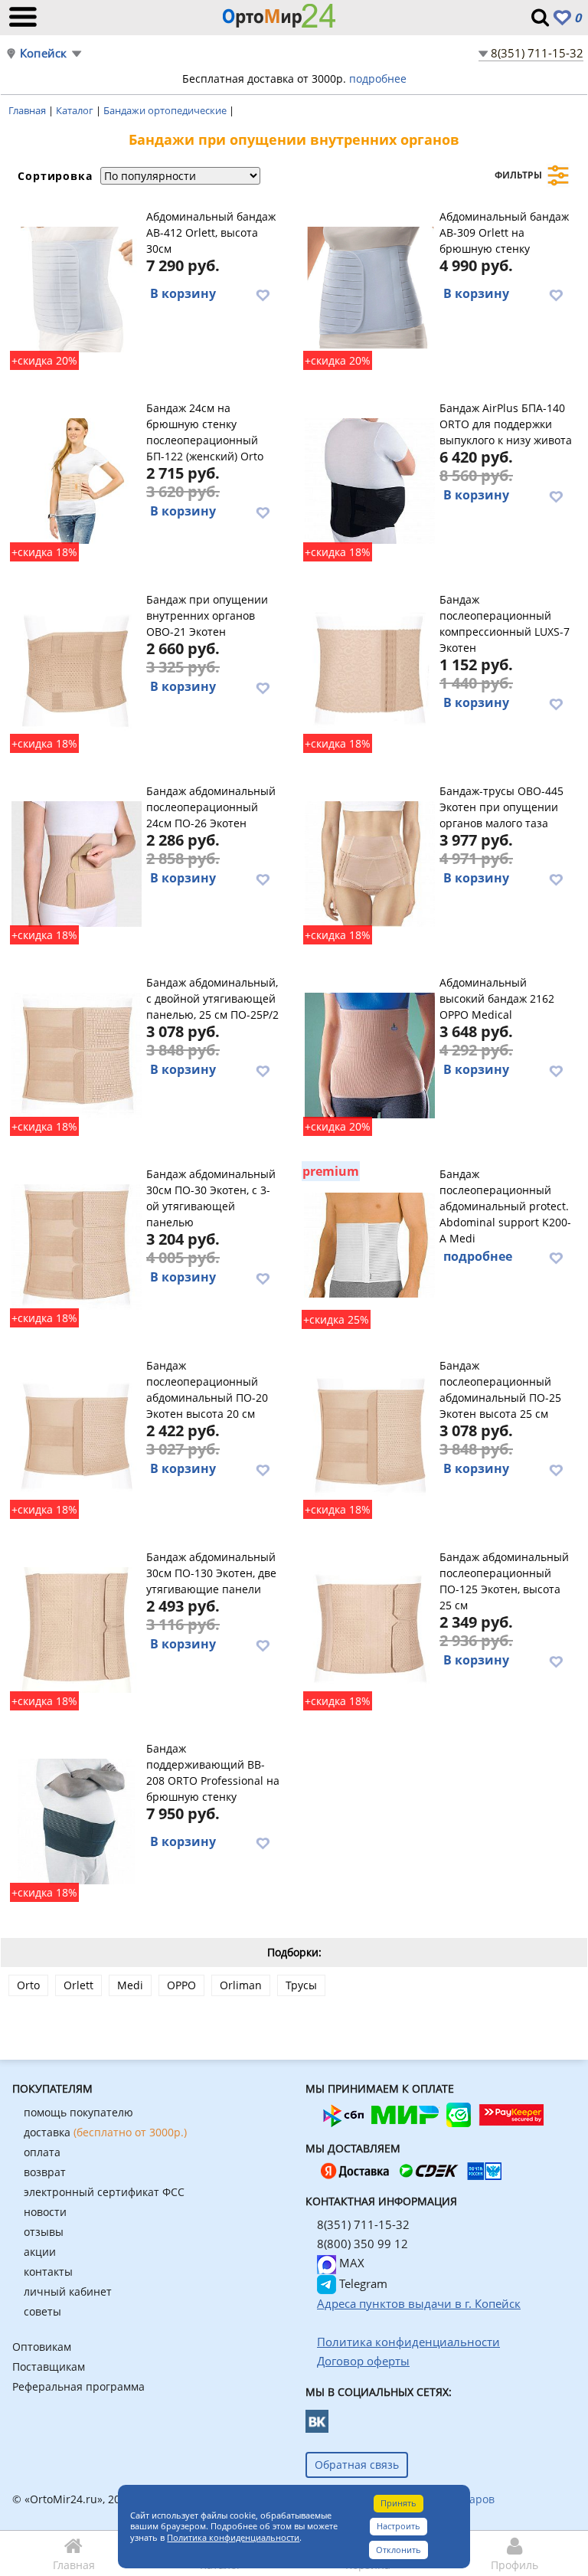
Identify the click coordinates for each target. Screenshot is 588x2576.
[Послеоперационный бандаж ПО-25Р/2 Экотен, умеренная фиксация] (76, 1053)
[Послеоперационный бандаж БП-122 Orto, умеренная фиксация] (76, 479)
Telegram (362, 2283)
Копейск (43, 53)
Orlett (78, 1985)
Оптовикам (42, 2347)
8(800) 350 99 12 (363, 2244)
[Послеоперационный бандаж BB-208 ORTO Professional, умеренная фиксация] (76, 1819)
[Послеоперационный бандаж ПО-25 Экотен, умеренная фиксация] (369, 1436)
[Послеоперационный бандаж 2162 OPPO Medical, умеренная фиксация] (369, 1053)
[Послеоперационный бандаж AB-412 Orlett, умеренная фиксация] (76, 287)
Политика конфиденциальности (233, 2537)
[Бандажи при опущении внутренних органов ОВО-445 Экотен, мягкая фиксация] (369, 862)
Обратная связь (357, 2465)
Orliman (241, 1985)
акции (40, 2252)
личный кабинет (68, 2291)
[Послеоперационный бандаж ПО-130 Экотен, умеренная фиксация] (76, 1628)
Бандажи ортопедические (166, 110)
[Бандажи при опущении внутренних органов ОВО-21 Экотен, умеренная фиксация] (76, 670)
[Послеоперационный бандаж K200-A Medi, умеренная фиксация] (369, 1245)
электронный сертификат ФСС (104, 2192)
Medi (130, 1985)
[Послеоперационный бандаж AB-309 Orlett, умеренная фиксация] (369, 287)
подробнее (378, 79)
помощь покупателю (78, 2112)
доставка (105, 2132)
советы (42, 2311)
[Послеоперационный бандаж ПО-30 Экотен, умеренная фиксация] (76, 1245)
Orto (28, 1985)
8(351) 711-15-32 (537, 53)
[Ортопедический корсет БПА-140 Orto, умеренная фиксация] (369, 479)
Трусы (301, 1985)
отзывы (44, 2232)
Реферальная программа (78, 2386)
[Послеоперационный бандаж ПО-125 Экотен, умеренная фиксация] (369, 1628)
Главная (28, 110)
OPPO (181, 1985)
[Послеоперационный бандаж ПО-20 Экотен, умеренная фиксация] (76, 1436)
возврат (45, 2172)
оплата (42, 2152)
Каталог (76, 110)
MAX (350, 2263)
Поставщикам (49, 2367)
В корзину (183, 293)
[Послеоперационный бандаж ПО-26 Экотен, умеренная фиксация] (76, 862)
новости (45, 2212)
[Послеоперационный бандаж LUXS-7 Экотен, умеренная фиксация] (369, 670)
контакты (48, 2272)
